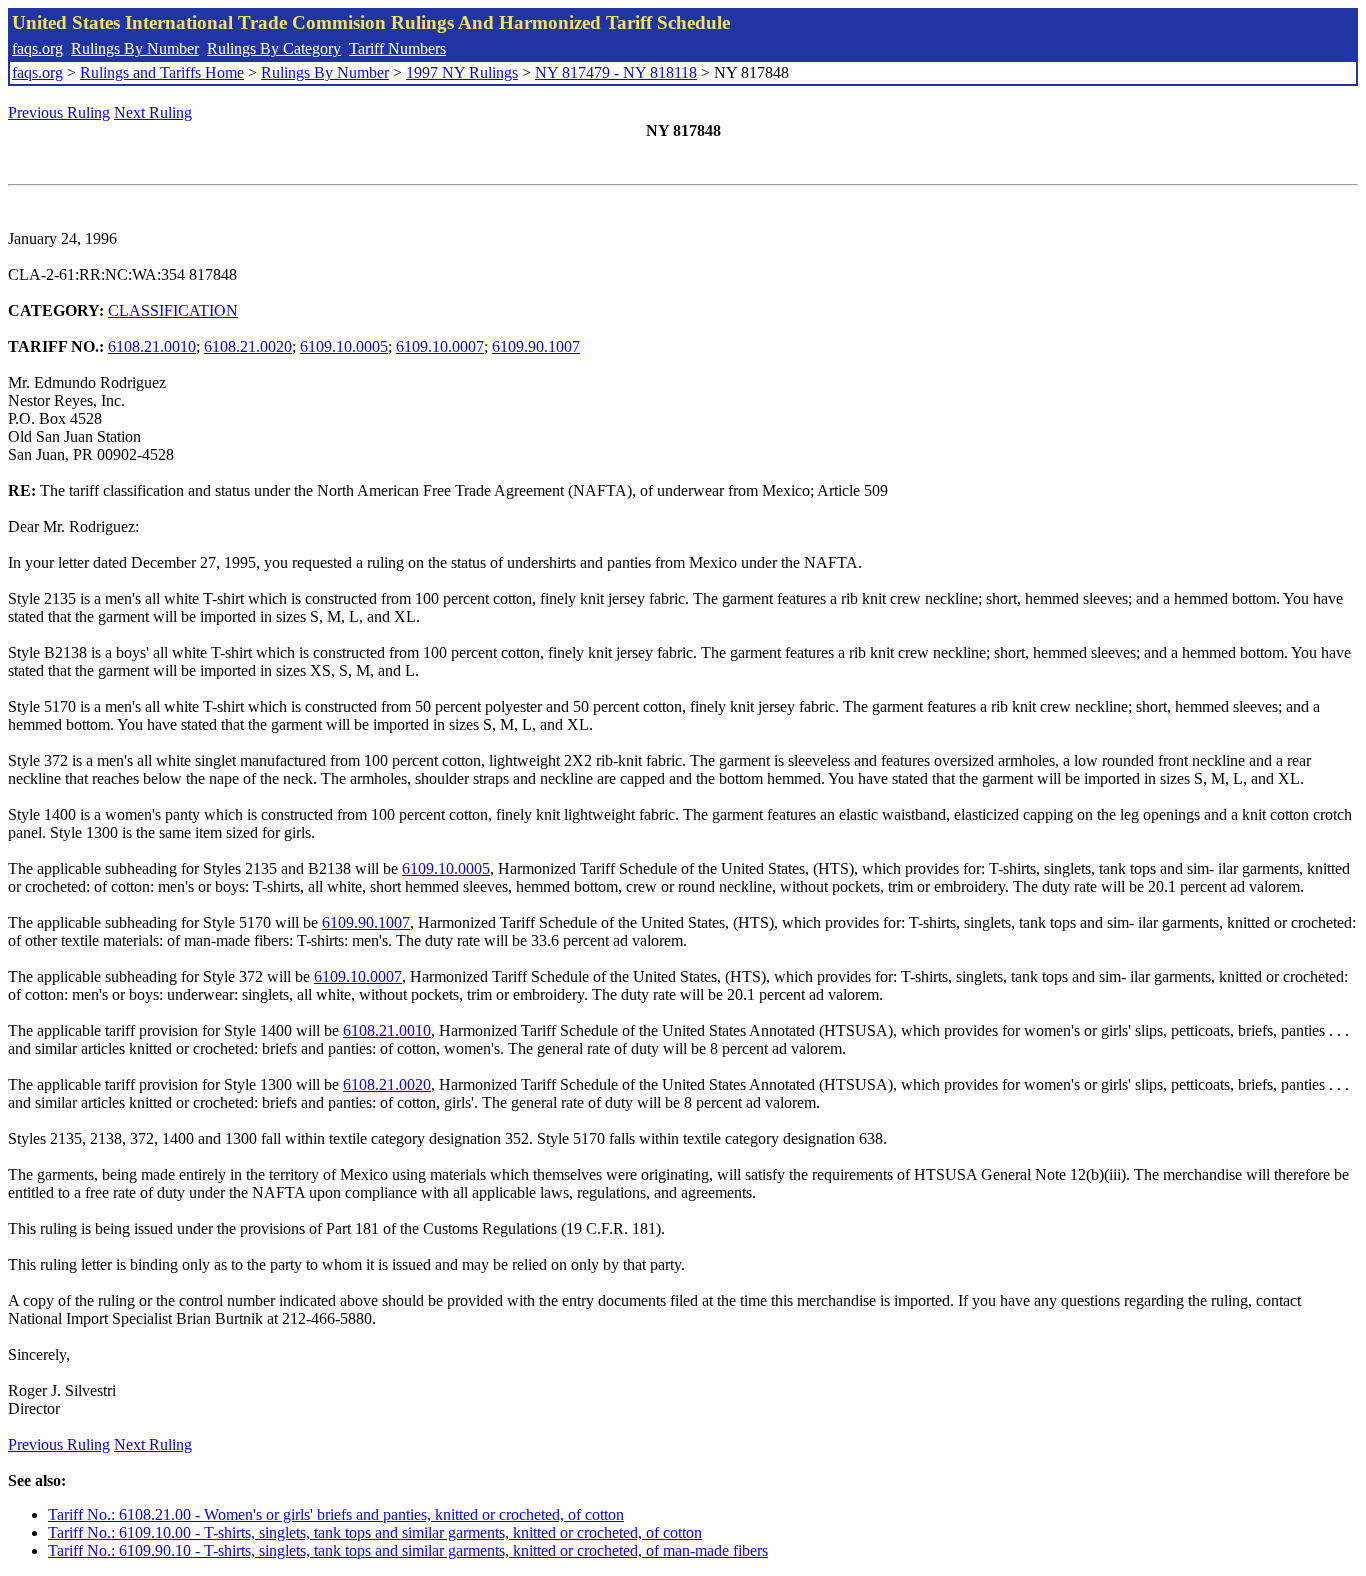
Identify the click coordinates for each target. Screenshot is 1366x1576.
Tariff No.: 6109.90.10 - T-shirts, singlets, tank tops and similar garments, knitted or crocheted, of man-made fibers (408, 1550)
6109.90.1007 (536, 346)
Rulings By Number (135, 48)
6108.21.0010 (152, 346)
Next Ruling (153, 112)
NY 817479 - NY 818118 (616, 72)
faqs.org (37, 48)
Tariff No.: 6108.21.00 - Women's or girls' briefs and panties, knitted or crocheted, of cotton (336, 1514)
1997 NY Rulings (462, 72)
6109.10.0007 (440, 346)
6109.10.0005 (344, 346)
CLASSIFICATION (173, 310)
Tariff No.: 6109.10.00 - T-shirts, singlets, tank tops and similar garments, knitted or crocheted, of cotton (375, 1532)
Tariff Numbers (397, 48)
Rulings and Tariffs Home (162, 72)
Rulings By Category (274, 48)
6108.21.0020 (248, 346)
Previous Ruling (59, 112)
